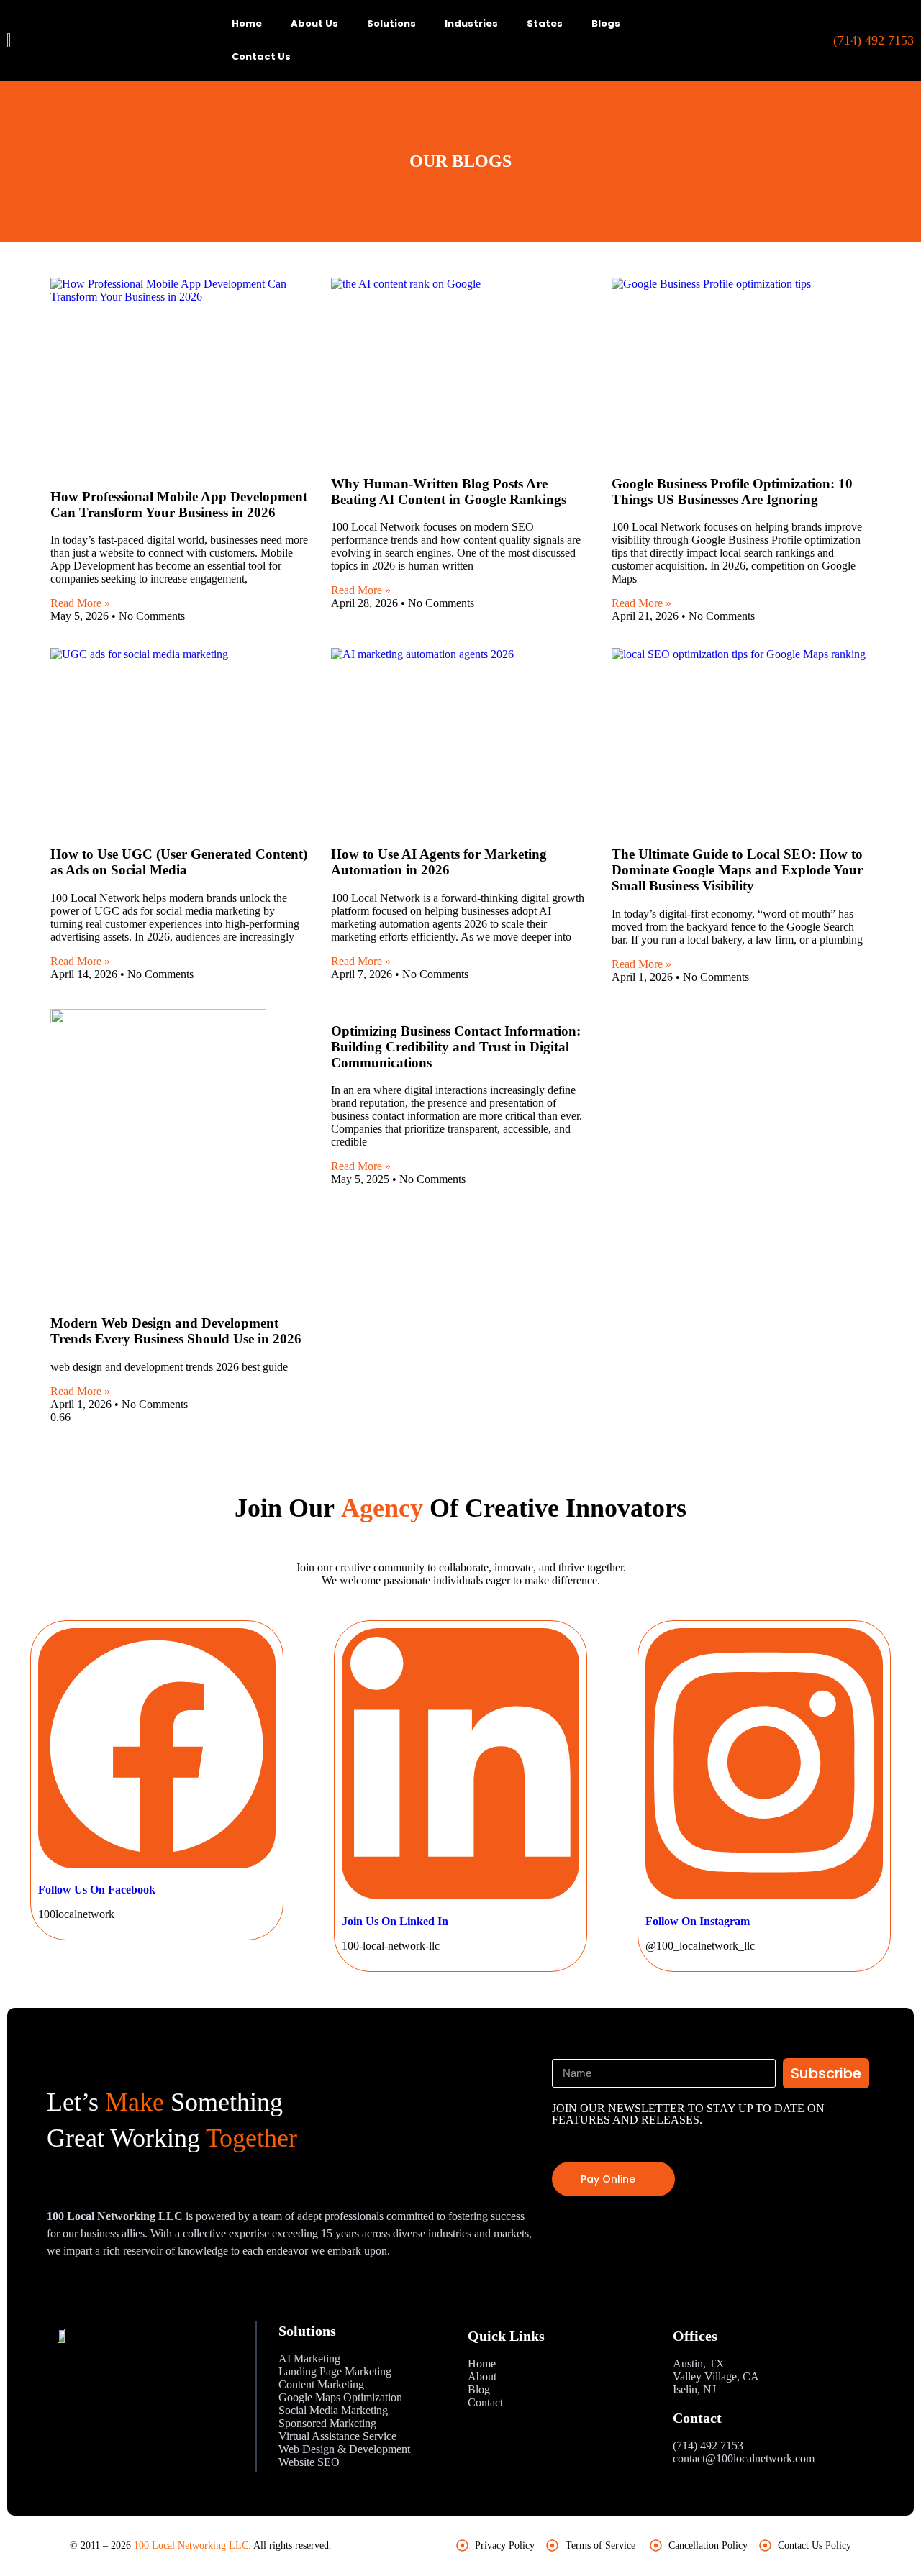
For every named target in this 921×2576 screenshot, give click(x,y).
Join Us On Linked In (395, 1921)
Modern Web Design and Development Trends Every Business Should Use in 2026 (176, 1331)
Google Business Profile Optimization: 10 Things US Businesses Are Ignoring (732, 492)
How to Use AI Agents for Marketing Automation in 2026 (439, 862)
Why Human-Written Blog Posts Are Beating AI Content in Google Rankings (449, 492)
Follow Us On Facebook (97, 1890)
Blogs (606, 23)
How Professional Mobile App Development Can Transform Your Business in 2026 (179, 504)
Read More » (80, 603)
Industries (471, 23)
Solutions (391, 23)
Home (247, 23)
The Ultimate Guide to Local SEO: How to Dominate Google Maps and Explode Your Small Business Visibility (737, 870)
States (545, 23)
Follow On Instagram (698, 1921)
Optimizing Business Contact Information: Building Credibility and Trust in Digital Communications (456, 1047)
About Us (314, 23)
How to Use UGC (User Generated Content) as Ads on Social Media (179, 862)
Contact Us (261, 56)
